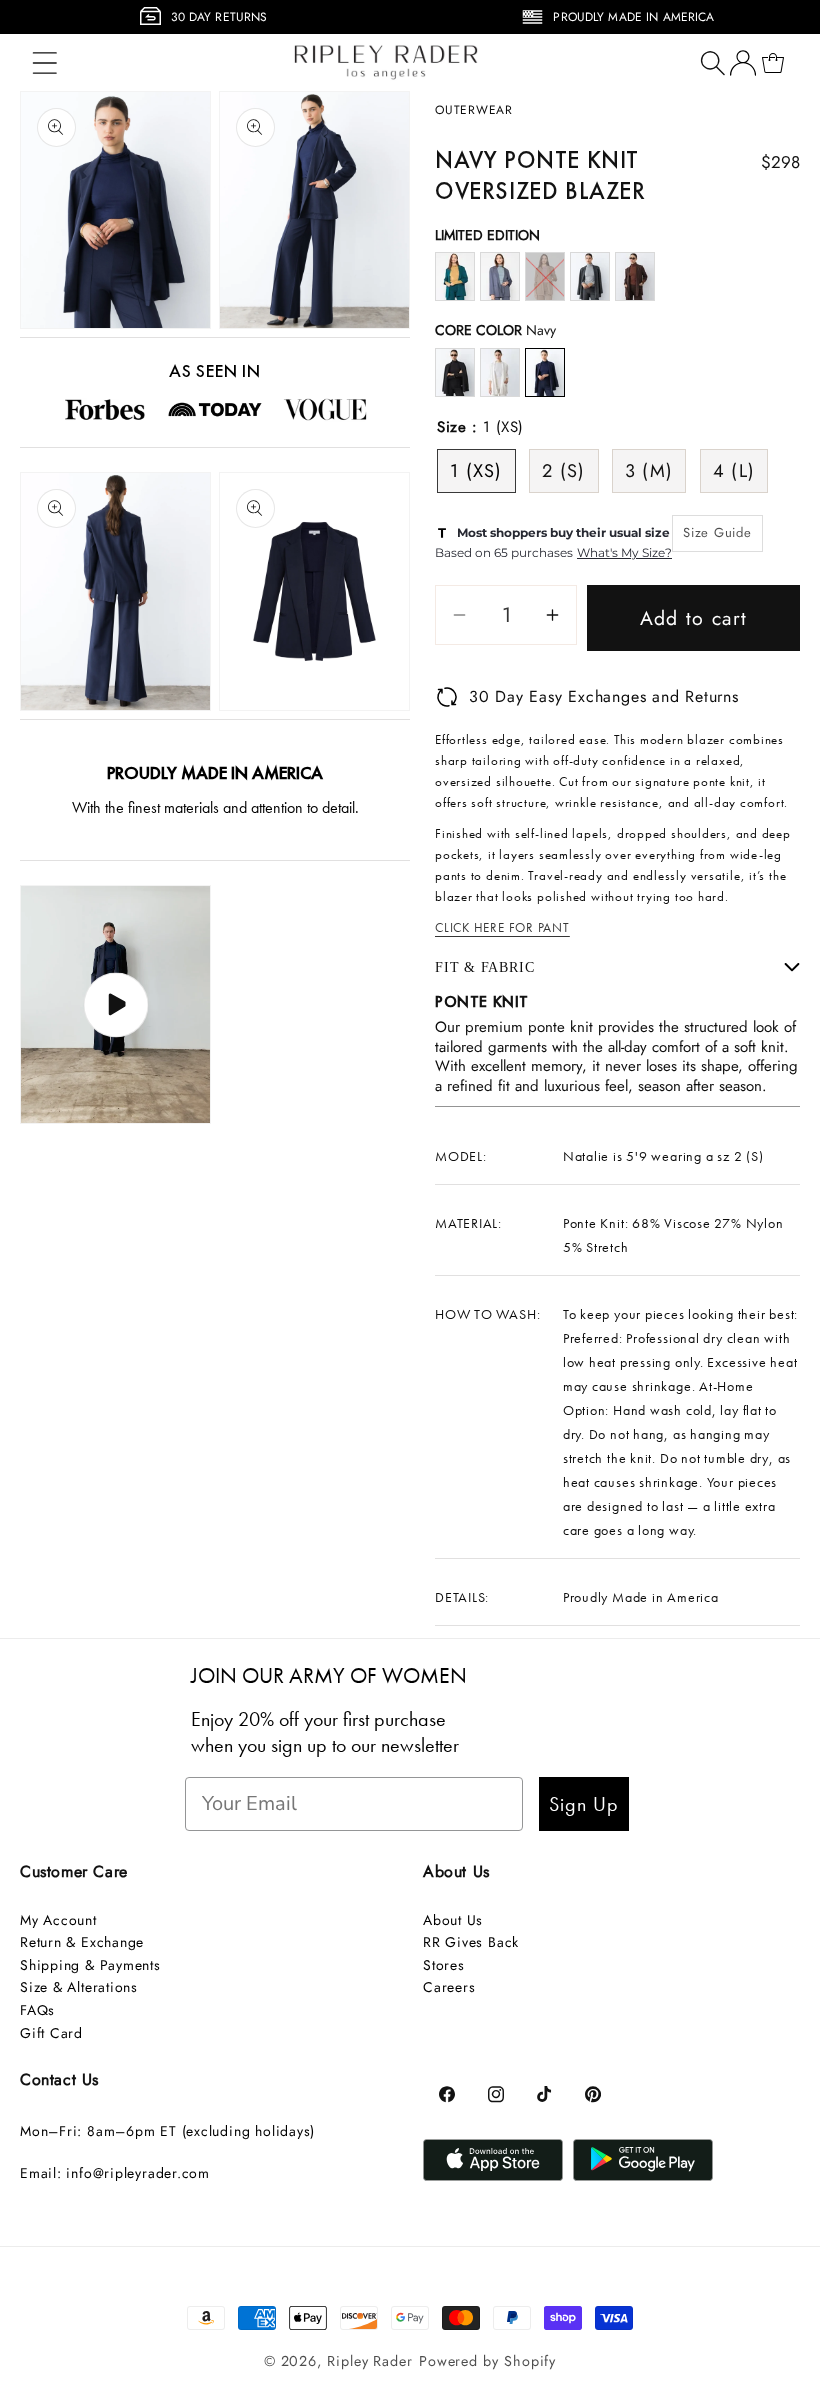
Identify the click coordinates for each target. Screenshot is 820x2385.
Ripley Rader (370, 2361)
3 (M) (649, 471)
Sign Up (584, 1804)
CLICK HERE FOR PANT (502, 927)
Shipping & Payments (90, 1965)
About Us (453, 1920)
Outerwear (474, 110)
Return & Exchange (82, 1942)
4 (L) (734, 471)
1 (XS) (476, 471)
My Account (58, 1920)
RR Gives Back (471, 1942)
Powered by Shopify (487, 2361)
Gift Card (51, 2033)
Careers (449, 1987)
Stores (444, 1965)
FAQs (37, 2010)
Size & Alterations (79, 1987)
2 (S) (564, 471)
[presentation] (12, 22)
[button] (44, 62)
